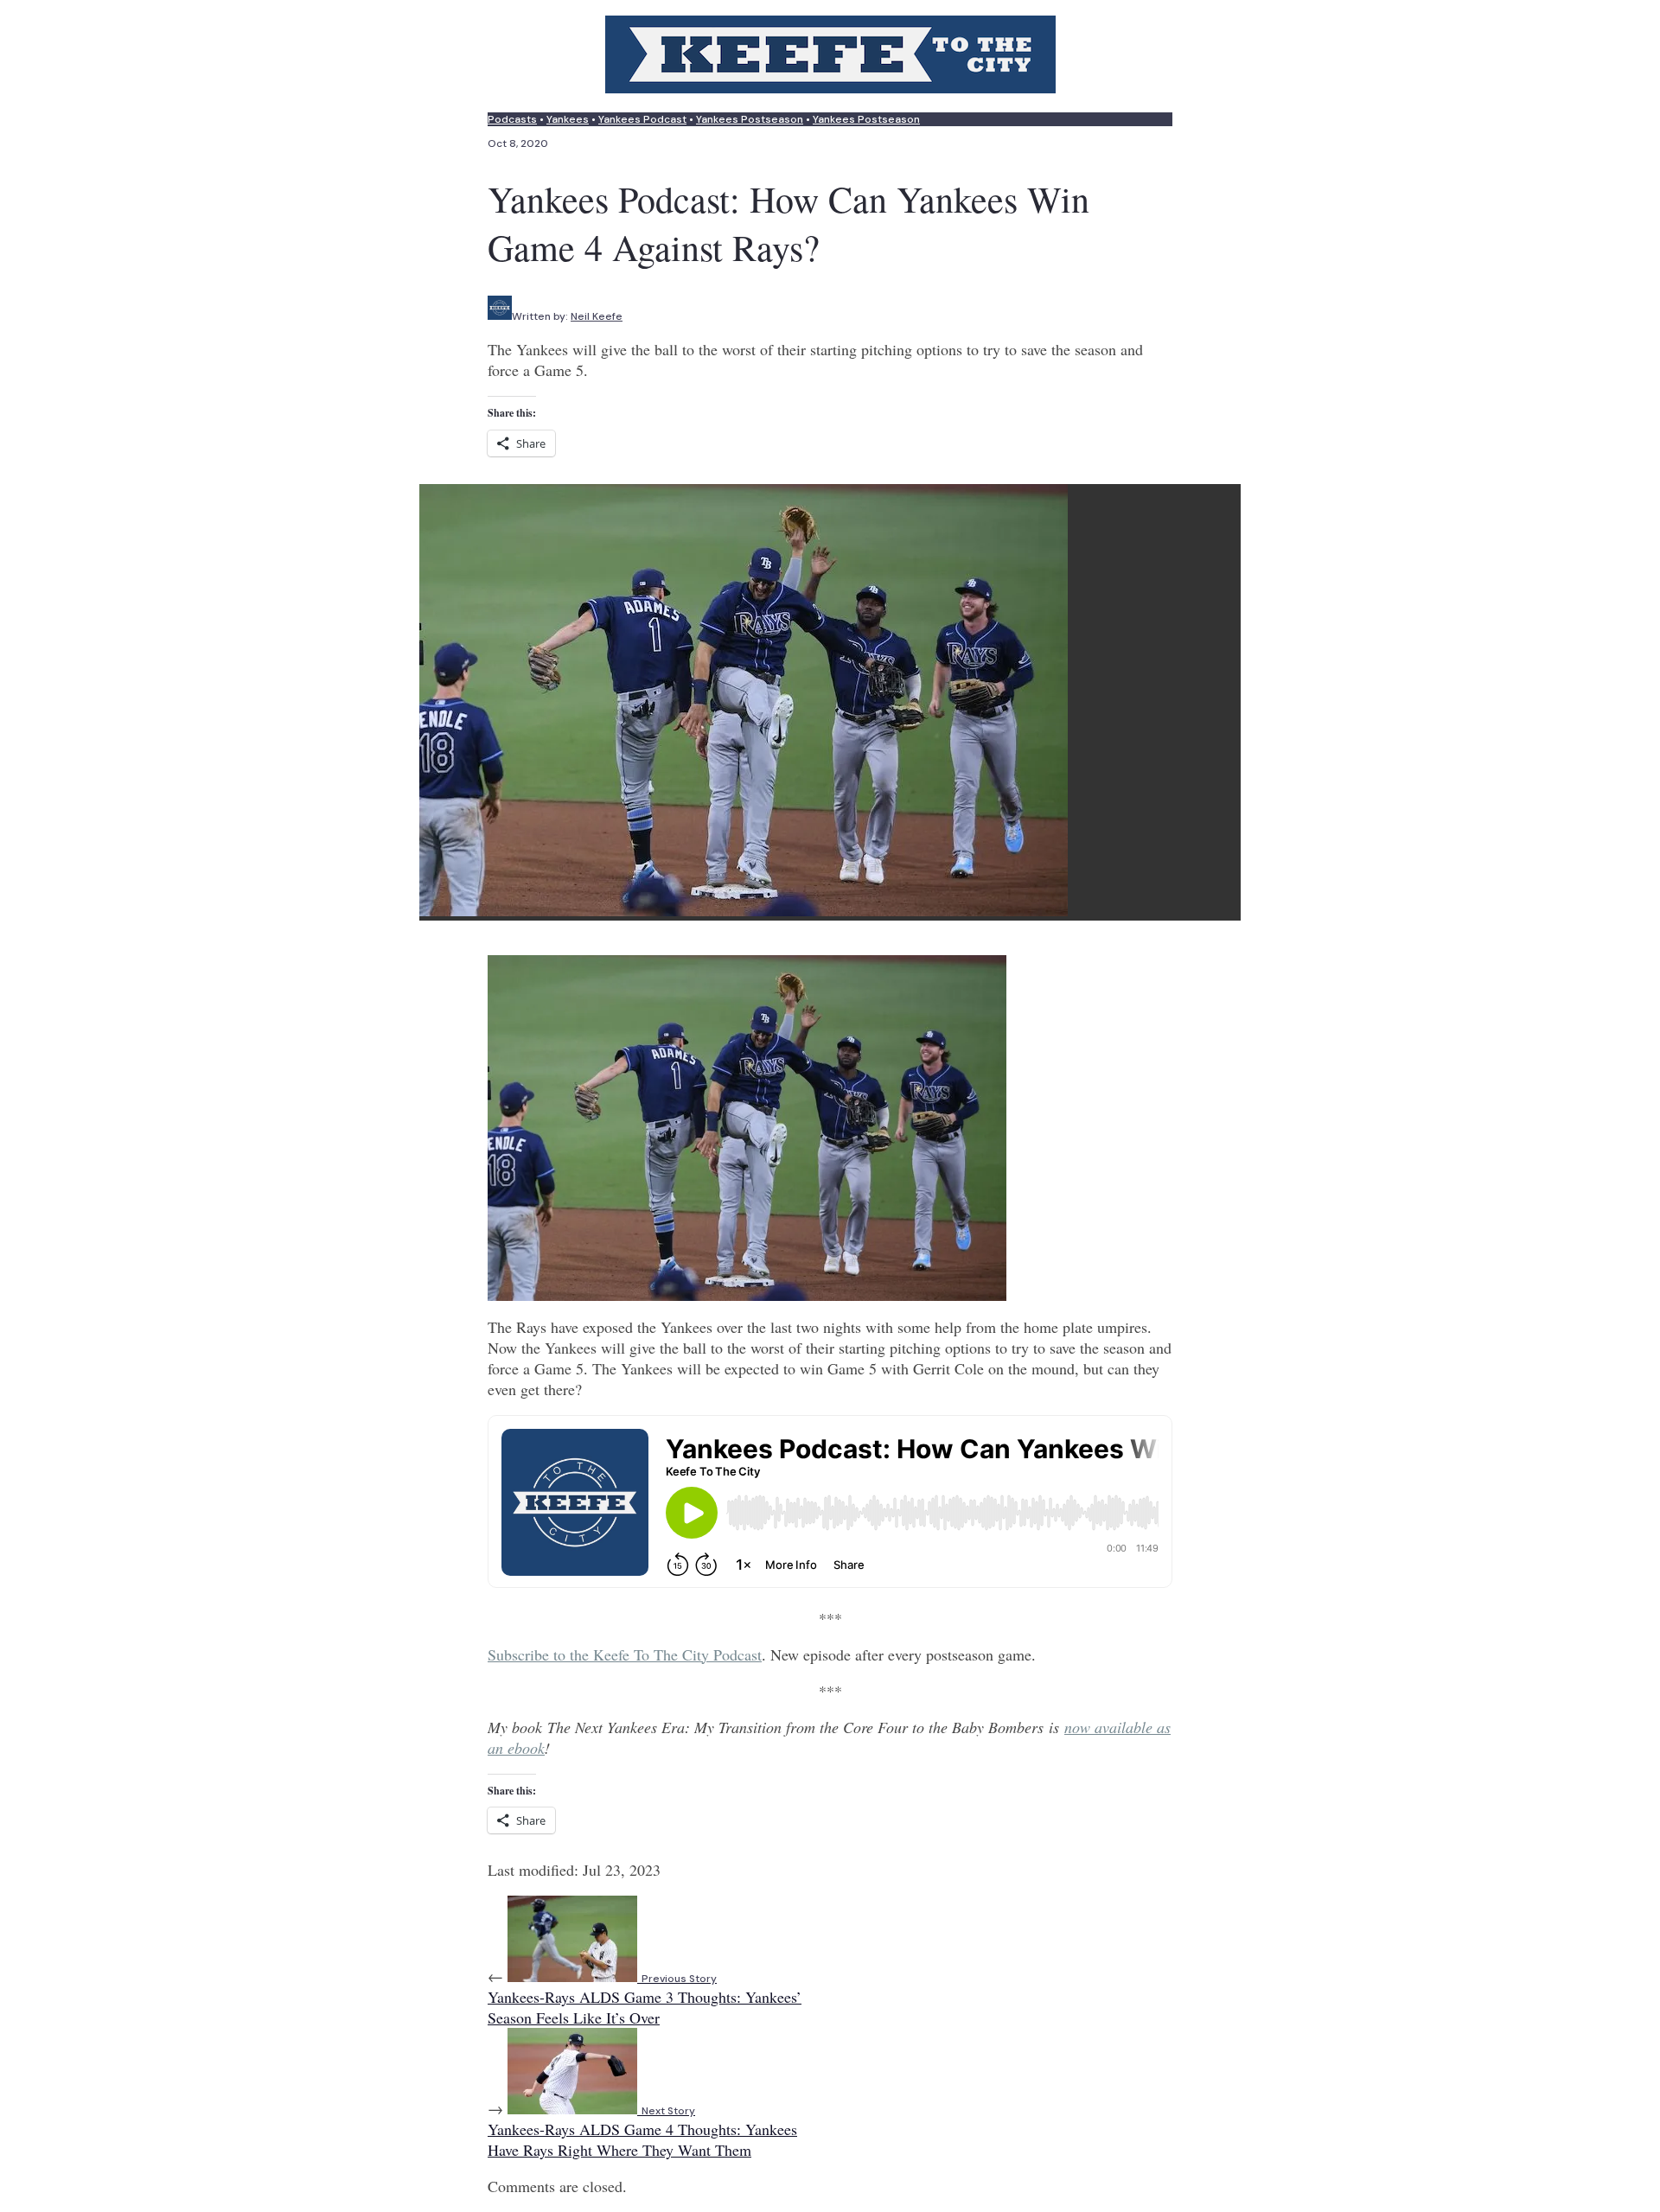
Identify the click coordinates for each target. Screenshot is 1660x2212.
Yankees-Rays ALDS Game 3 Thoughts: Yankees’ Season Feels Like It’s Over (645, 2000)
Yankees (568, 119)
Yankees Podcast (642, 119)
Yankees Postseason (750, 119)
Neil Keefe (597, 316)
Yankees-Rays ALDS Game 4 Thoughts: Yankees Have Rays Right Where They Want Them (642, 2132)
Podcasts (512, 119)
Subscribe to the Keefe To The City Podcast (625, 1654)
